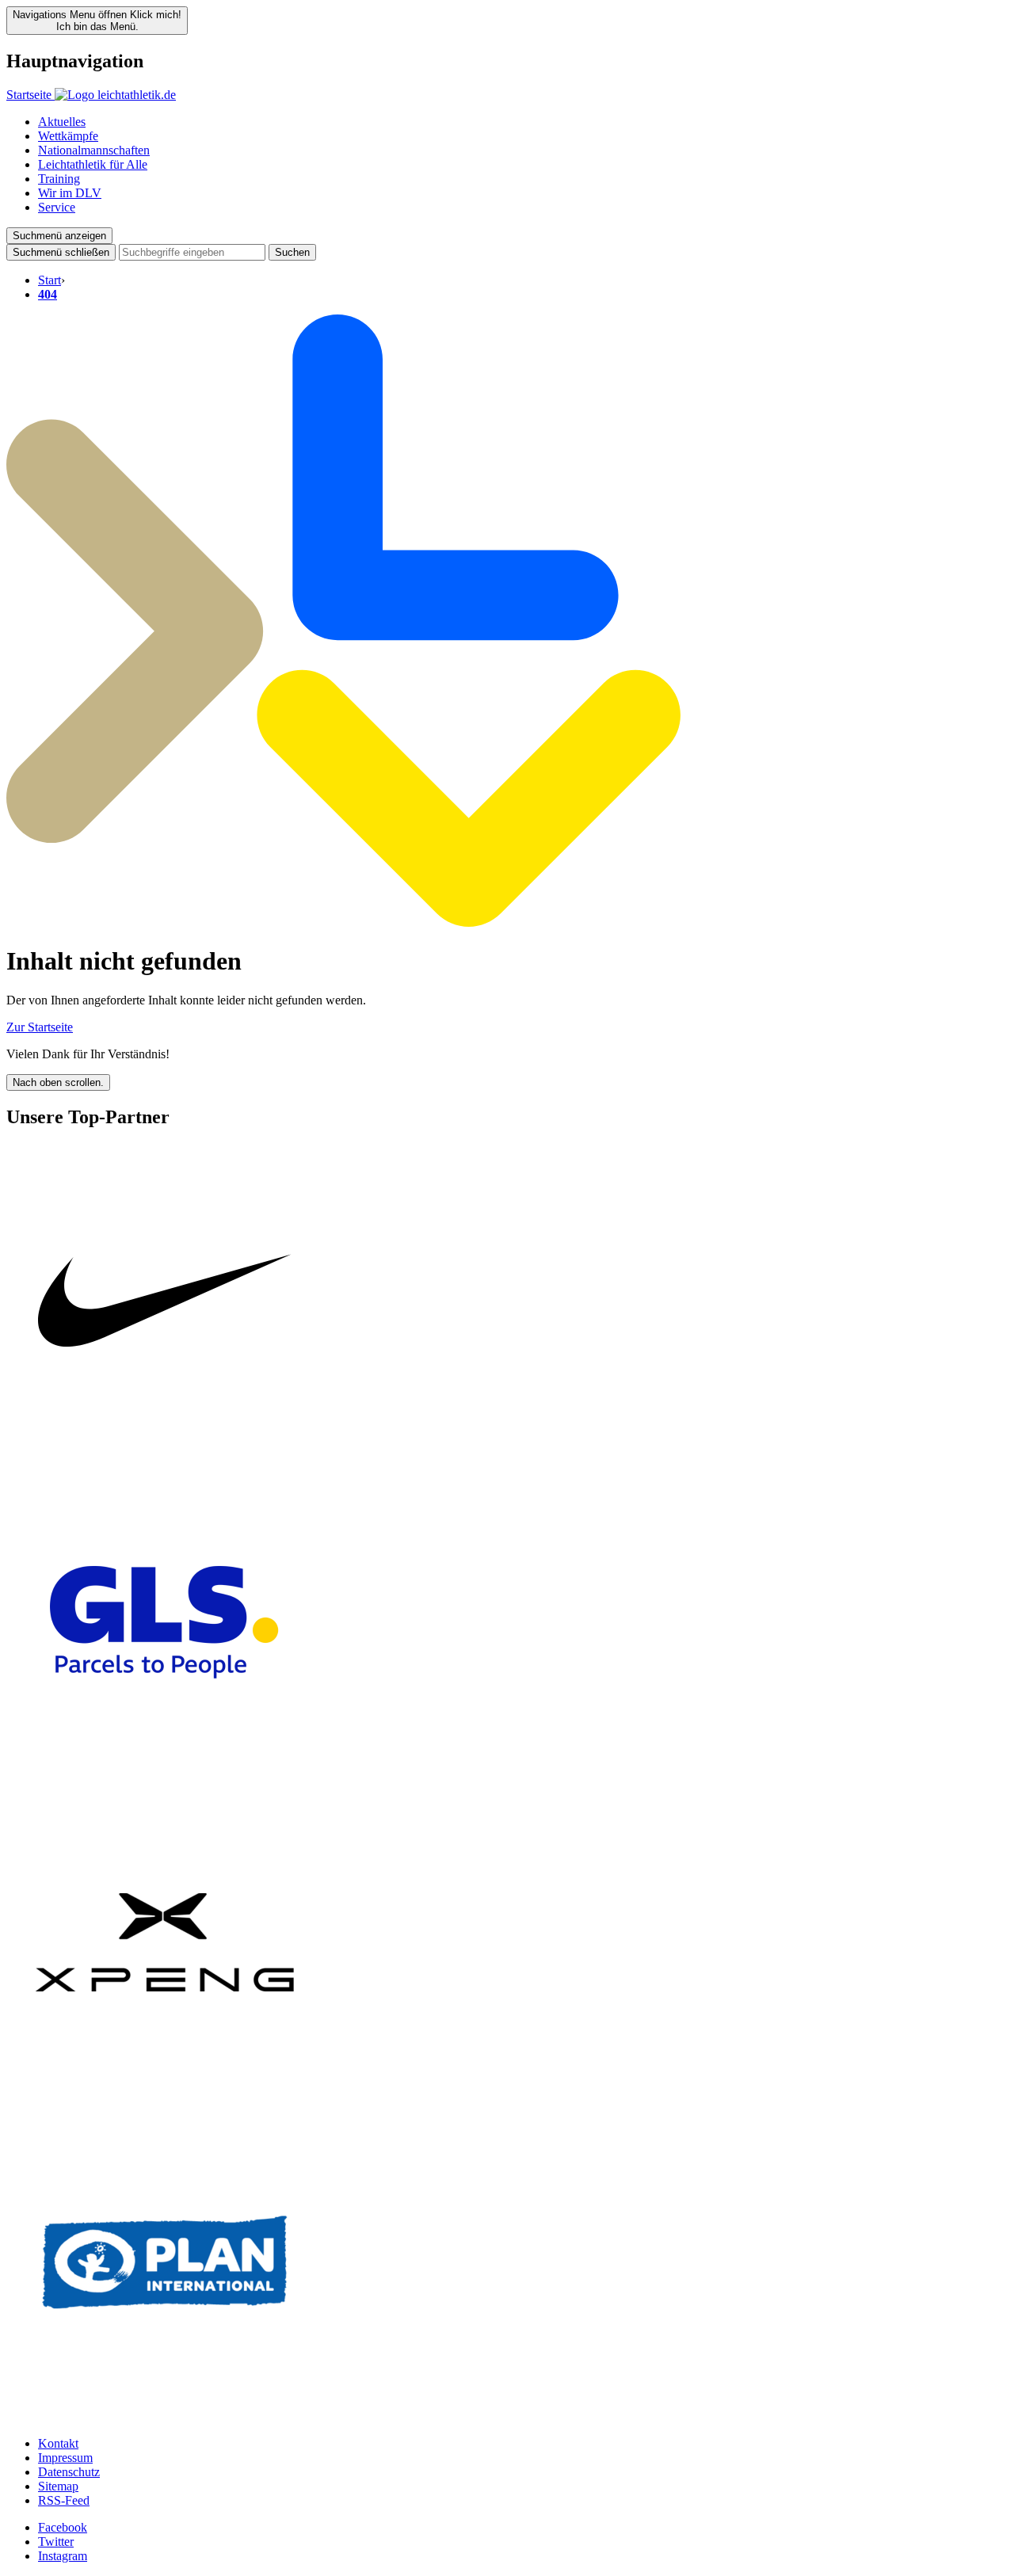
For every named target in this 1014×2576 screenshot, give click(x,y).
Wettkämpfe (68, 136)
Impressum (65, 2458)
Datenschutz (69, 2472)
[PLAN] (165, 2416)
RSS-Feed (64, 2500)
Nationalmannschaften (94, 150)
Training (59, 179)
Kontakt (58, 2443)
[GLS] (165, 1776)
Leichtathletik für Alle (93, 164)
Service (57, 207)
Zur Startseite (40, 1027)
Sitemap (58, 2486)
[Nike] (165, 1456)
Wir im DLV (70, 193)
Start (50, 280)
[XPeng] (165, 2096)
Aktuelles (62, 122)
